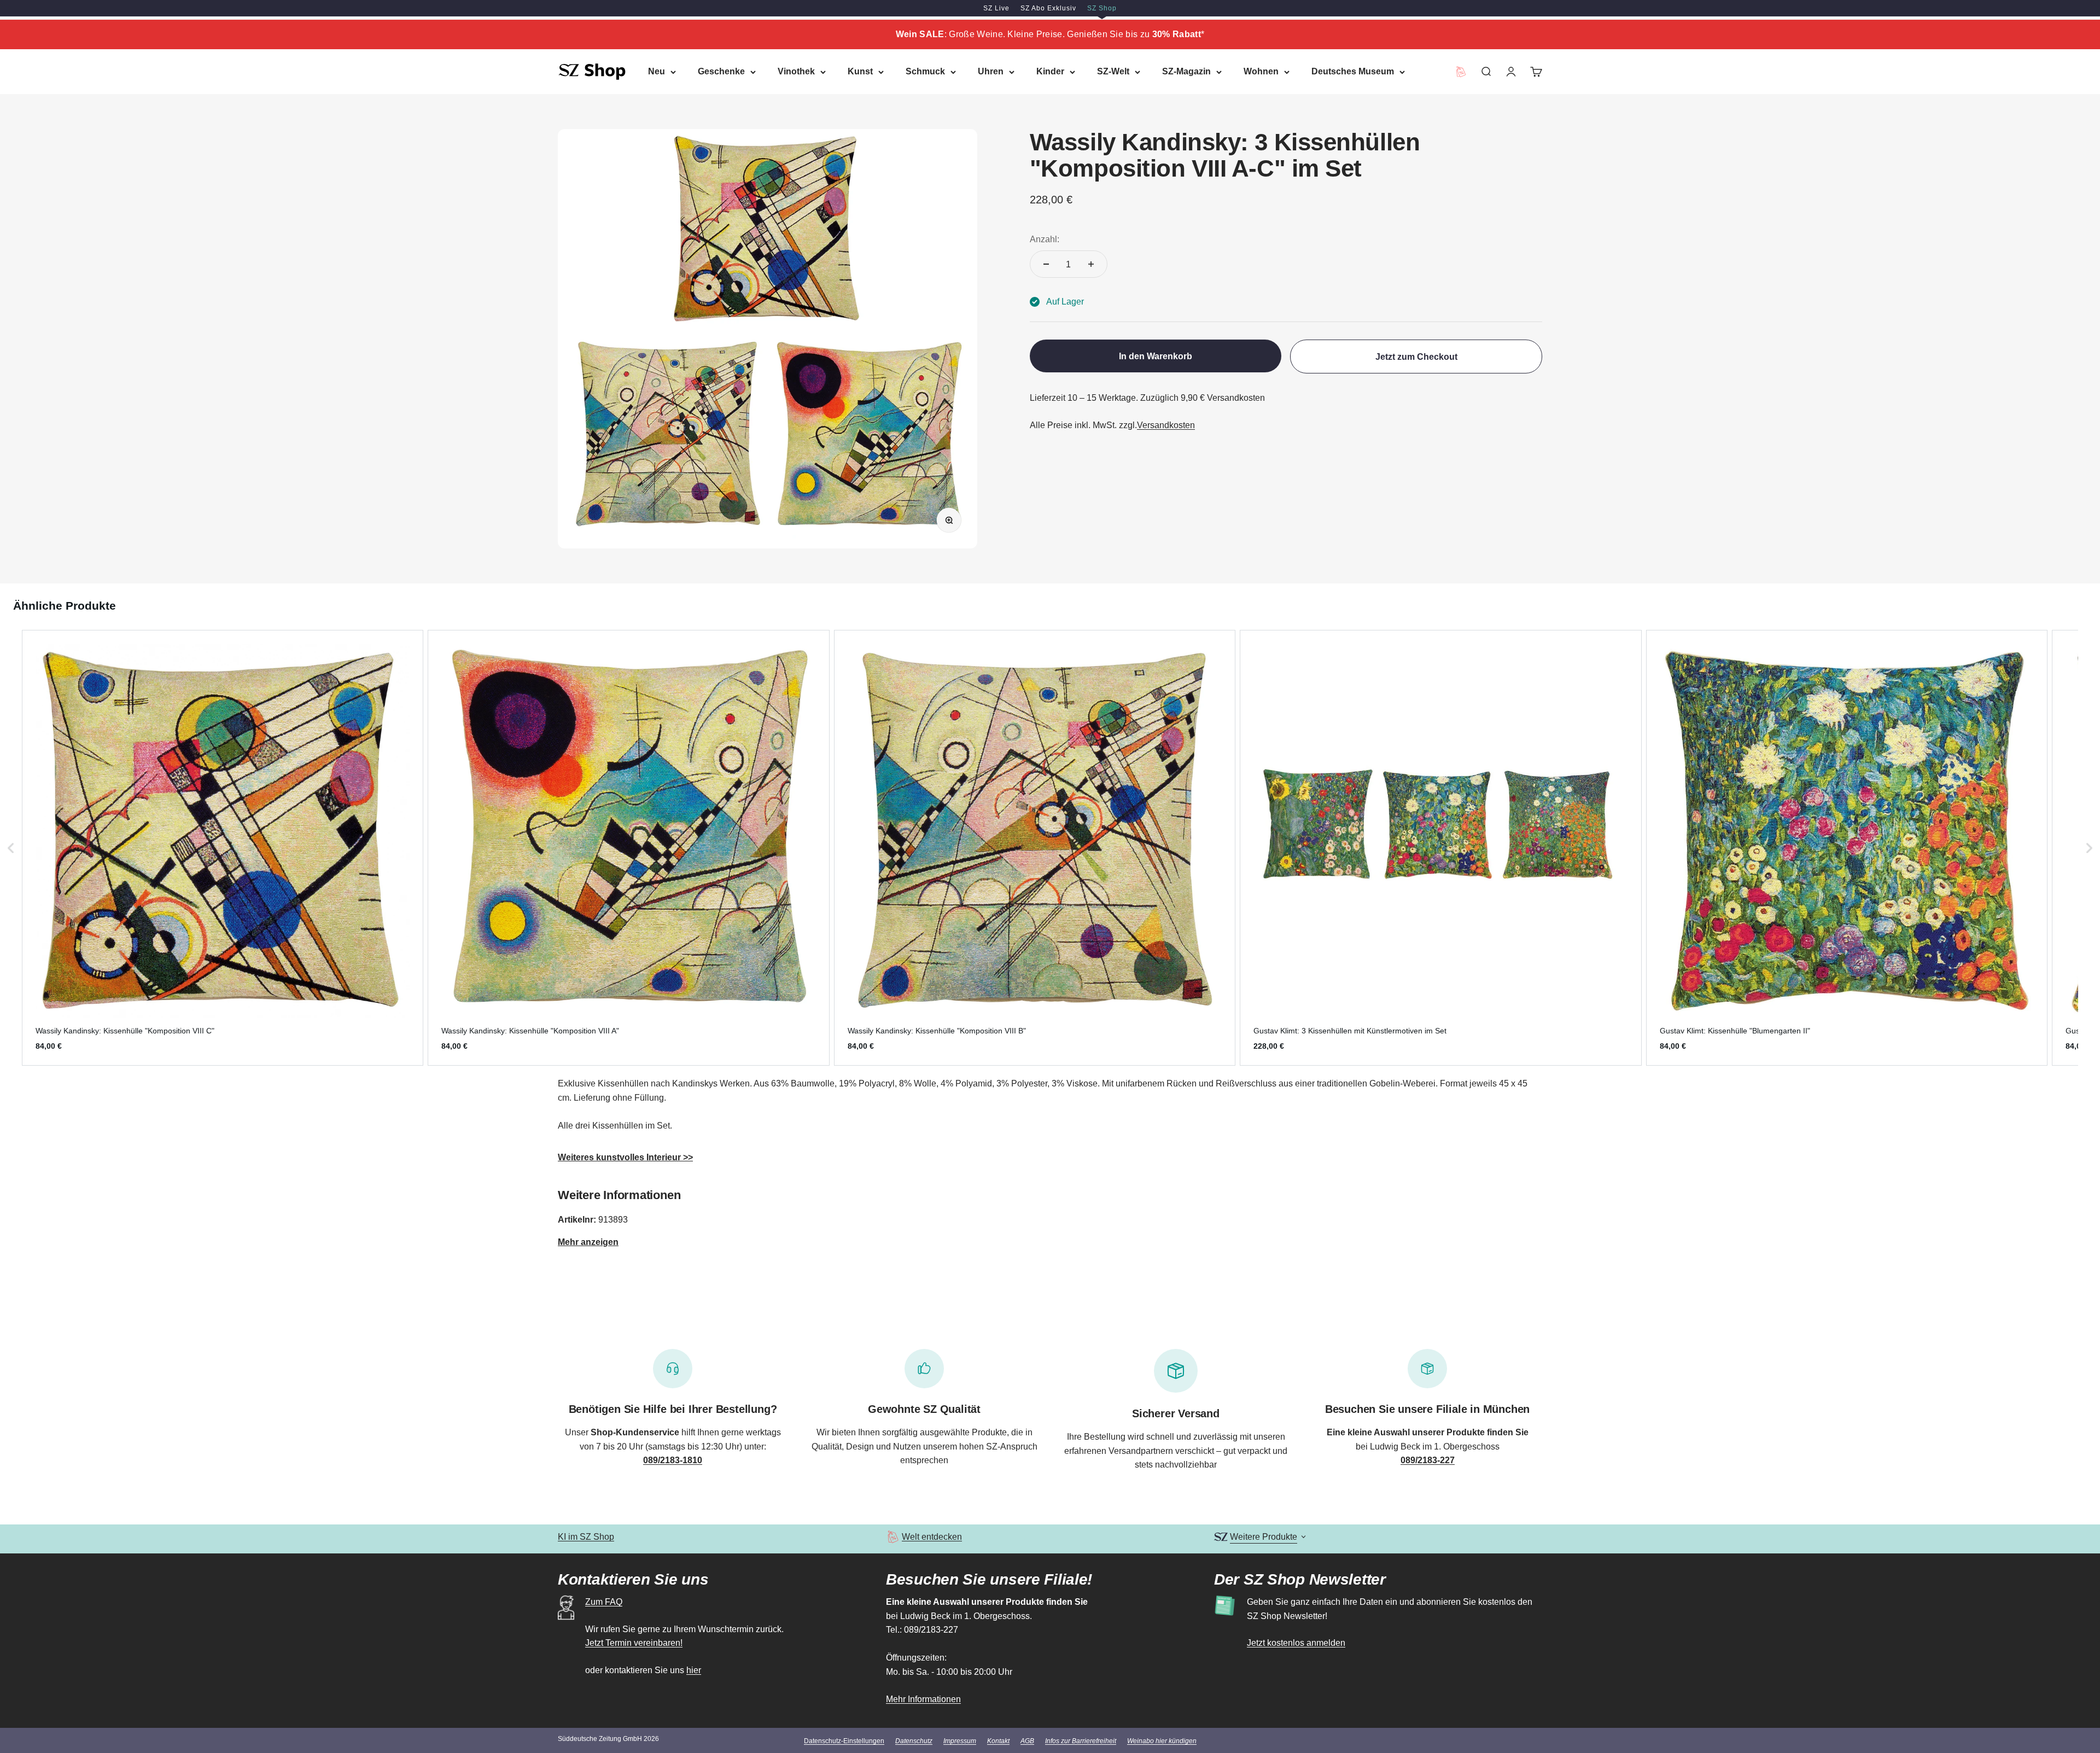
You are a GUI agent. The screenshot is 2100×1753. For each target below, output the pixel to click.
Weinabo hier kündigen (1162, 1741)
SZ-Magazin (1186, 71)
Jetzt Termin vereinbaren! (634, 1643)
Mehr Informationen (923, 1699)
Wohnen (1261, 71)
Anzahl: (1045, 239)
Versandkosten (1166, 425)
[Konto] (1511, 72)
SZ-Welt (1113, 71)
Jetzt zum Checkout (1416, 357)
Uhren (991, 71)
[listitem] (223, 848)
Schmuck (925, 71)
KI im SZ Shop (586, 1537)
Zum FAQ (604, 1602)
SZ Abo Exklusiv (1048, 8)
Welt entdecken (932, 1537)
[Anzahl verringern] (1046, 264)
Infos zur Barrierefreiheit (1081, 1741)
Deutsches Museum (1353, 71)
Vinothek (796, 71)
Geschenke (721, 71)
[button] (11, 848)
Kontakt (998, 1741)
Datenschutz (914, 1741)
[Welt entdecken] (893, 1537)
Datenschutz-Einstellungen (844, 1741)
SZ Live (996, 8)
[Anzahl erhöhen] (1091, 264)
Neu (657, 71)
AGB (1027, 1741)
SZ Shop (1102, 8)
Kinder (1050, 71)
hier (694, 1670)
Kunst (860, 71)
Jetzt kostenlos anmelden (1296, 1643)
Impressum (960, 1741)
